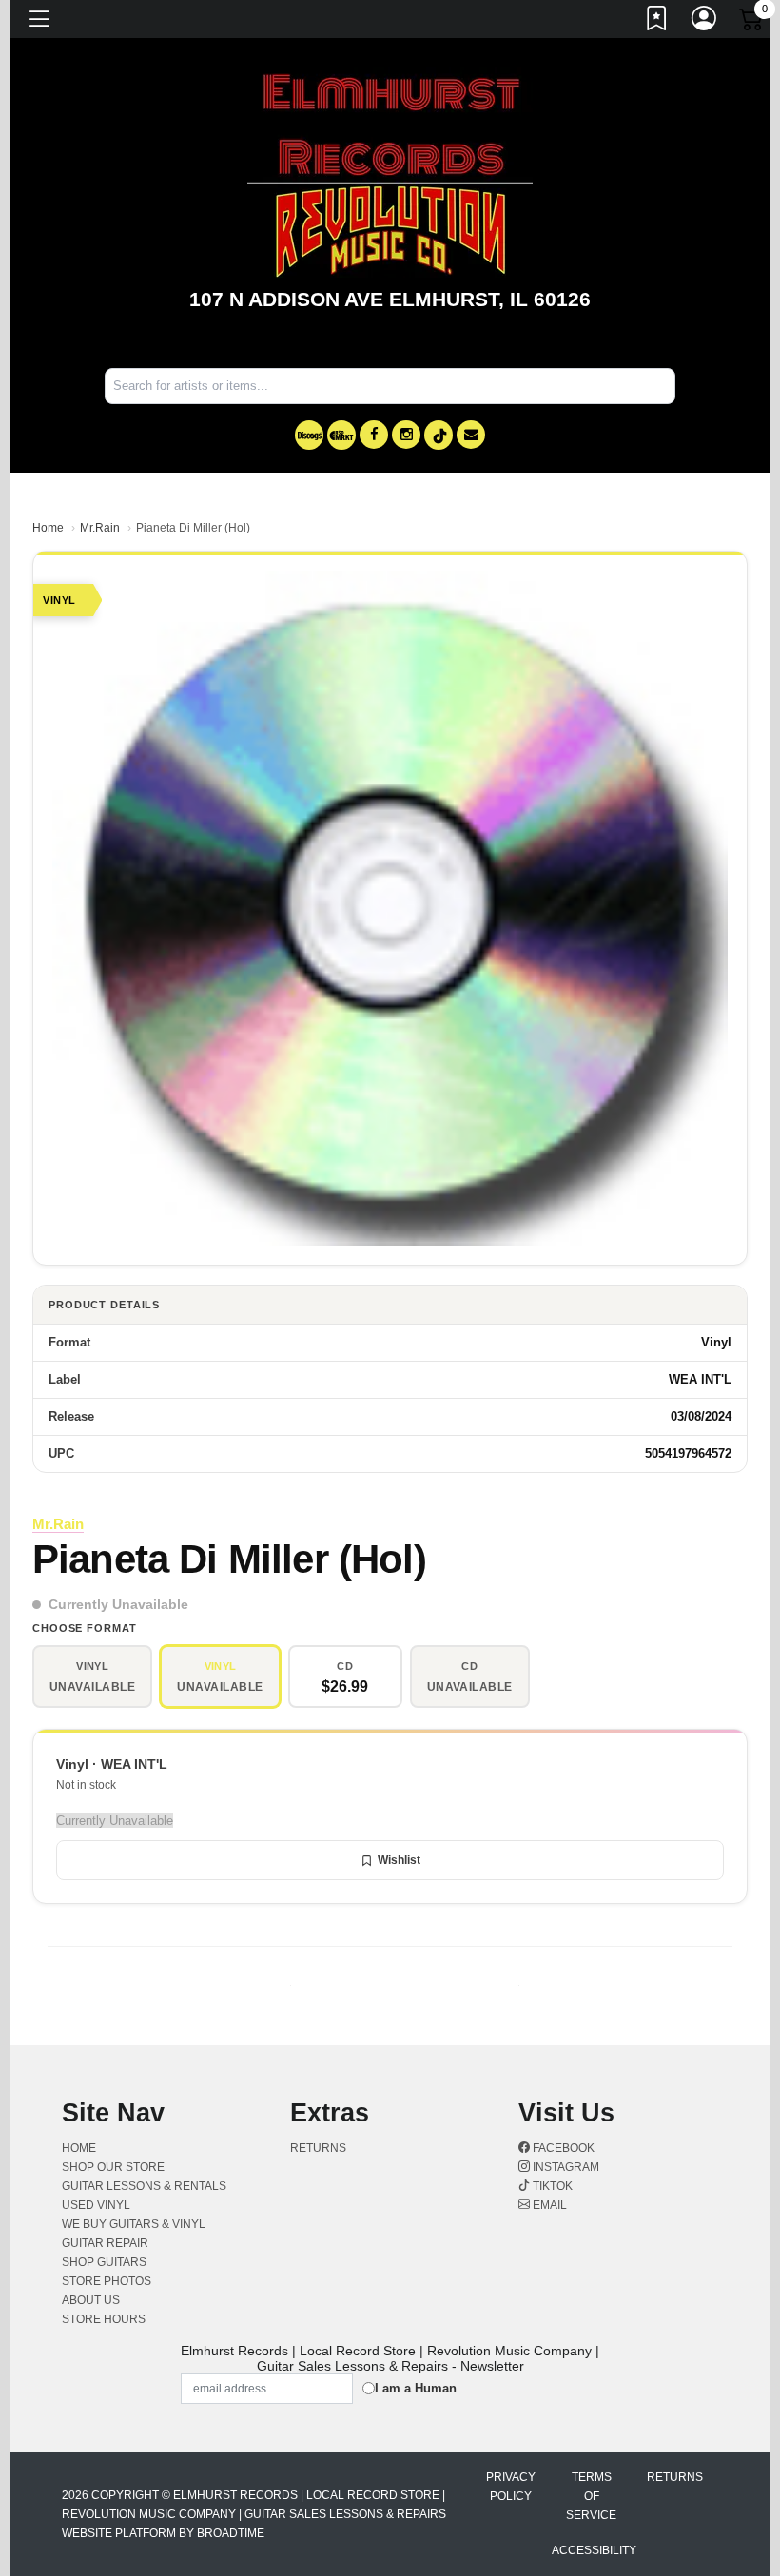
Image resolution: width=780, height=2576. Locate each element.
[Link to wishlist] (657, 22)
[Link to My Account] (705, 22)
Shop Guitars (104, 2262)
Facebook (562, 2148)
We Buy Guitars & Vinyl (134, 2224)
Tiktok (551, 2186)
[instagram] (406, 435)
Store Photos (107, 2281)
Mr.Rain (100, 528)
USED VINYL (96, 2205)
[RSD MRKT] (341, 435)
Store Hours (104, 2319)
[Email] (471, 435)
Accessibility (594, 2550)
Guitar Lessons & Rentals (144, 2186)
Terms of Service (591, 2496)
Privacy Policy (511, 2487)
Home (48, 528)
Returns (318, 2148)
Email (548, 2205)
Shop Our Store (113, 2167)
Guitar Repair (105, 2243)
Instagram (565, 2167)
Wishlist (399, 1860)
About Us (91, 2300)
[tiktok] (439, 435)
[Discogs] (309, 435)
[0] (752, 23)
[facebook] (374, 435)
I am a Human (416, 2388)
